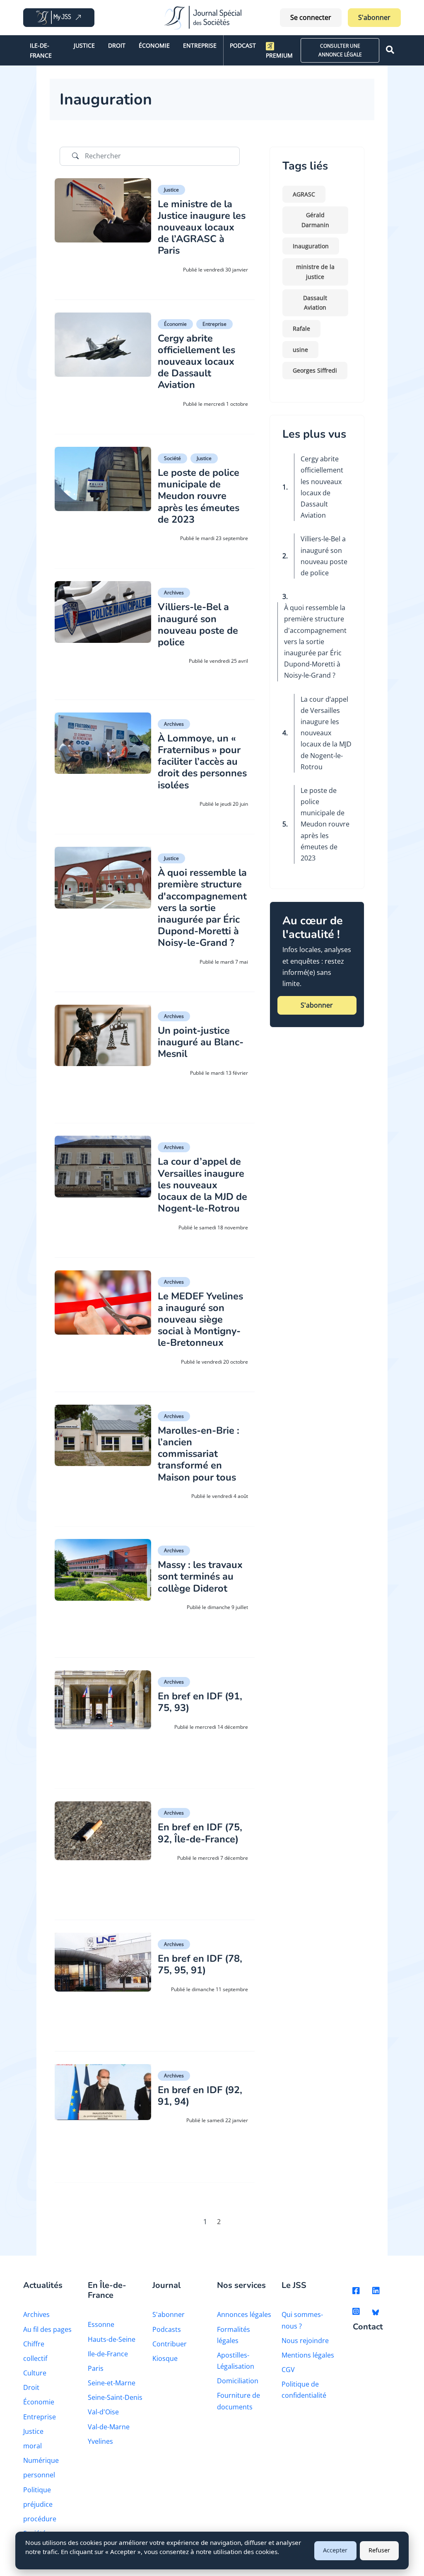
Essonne (101, 2324)
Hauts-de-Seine (112, 2339)
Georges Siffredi (315, 370)
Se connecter (311, 17)
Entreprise (200, 45)
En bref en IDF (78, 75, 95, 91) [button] (200, 1964)
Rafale (301, 328)
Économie (154, 45)
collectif (35, 2358)
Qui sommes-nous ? (302, 2320)
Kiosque (165, 2358)
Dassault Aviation (315, 303)
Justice (84, 45)
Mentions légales (308, 2355)
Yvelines (100, 2441)
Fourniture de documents (238, 2401)
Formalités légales (234, 2335)
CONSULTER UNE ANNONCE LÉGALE (340, 50)
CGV (288, 2370)
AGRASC (304, 194)
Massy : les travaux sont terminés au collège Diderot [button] (200, 1576)
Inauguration (311, 246)
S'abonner (374, 17)
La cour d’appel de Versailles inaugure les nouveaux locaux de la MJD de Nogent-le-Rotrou (326, 733)
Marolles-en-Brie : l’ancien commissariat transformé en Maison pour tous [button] (199, 1454)
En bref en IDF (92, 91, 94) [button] (200, 2096)
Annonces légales (244, 2314)
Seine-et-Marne (112, 2383)
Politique (37, 2490)
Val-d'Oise (103, 2412)
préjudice (38, 2504)
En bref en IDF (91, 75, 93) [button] (200, 1702)
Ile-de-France (41, 50)
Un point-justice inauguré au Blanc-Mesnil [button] (201, 1042)
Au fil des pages (47, 2329)
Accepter (335, 2550)
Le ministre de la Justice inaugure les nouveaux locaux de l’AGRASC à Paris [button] (202, 227)
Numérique (41, 2460)
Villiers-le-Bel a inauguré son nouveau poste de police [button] (198, 624)
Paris (96, 2368)
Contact (368, 2327)
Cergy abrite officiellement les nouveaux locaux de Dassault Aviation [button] (196, 362)
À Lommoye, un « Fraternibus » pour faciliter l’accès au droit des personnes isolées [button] (202, 762)
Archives (174, 593)
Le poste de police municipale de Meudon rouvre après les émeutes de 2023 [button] (199, 496)
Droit (117, 45)
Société (172, 458)
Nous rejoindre (305, 2341)
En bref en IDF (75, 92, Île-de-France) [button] (200, 1833)
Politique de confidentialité (304, 2390)
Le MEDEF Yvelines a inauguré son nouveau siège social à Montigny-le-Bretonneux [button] (200, 1320)
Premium (279, 55)
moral (33, 2446)
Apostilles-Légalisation (236, 2361)
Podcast (243, 45)
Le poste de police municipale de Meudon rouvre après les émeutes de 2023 (325, 824)
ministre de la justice (315, 272)
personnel (39, 2475)
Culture (35, 2373)
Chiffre (34, 2344)
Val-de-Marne (109, 2427)
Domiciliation (238, 2381)
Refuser (379, 2550)
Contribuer (170, 2344)
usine (300, 350)
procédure (40, 2519)
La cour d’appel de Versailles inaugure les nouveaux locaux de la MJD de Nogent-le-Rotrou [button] (202, 1185)
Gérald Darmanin (315, 220)
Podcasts (167, 2329)
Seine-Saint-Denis (115, 2397)
